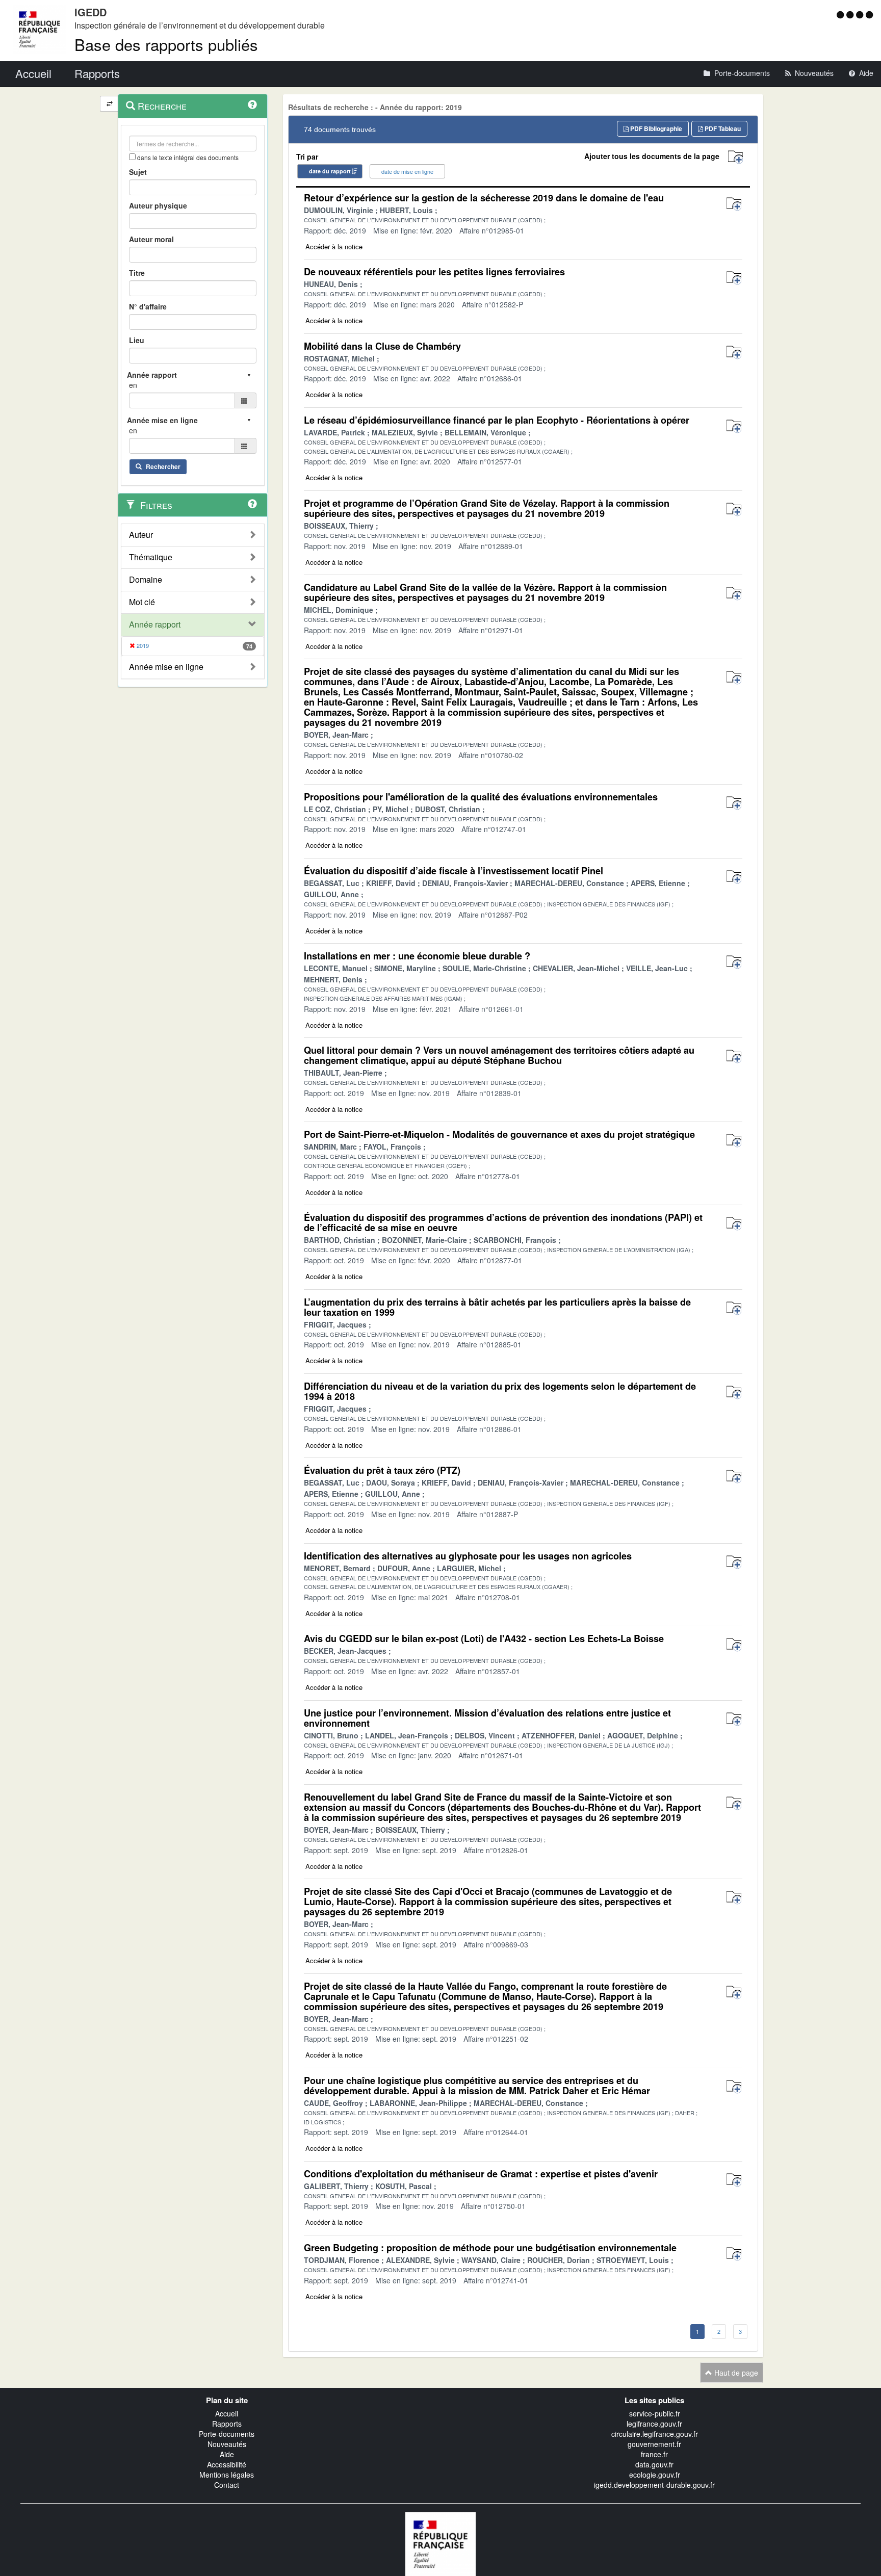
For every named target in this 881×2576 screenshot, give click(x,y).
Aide (227, 2454)
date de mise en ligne (407, 171)
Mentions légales (227, 2475)
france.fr (654, 2454)
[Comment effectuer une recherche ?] (252, 105)
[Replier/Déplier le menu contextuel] (109, 104)
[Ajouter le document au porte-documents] (734, 204)
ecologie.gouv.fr (655, 2475)
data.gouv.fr (654, 2464)
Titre (137, 273)
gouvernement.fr (654, 2444)
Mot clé (142, 602)
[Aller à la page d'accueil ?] (869, 14)
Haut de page (735, 2373)
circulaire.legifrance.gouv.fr (655, 2434)
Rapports (227, 2424)
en (133, 385)
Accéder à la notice (334, 246)
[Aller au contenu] (851, 14)
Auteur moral (151, 239)
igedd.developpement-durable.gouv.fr (654, 2485)
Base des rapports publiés (166, 44)
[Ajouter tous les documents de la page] (735, 157)
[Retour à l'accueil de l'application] (440, 2543)
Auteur (141, 535)
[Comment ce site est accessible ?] (841, 14)
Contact (227, 2485)
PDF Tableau (722, 128)
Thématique (151, 557)
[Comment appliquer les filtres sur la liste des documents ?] (252, 504)
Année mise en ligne (166, 667)
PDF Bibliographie (655, 128)
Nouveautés (227, 2444)
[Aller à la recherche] (861, 14)
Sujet (138, 172)
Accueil (227, 2413)
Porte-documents (227, 2434)
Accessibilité (227, 2464)
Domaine (146, 580)
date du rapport (330, 171)
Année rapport (155, 625)
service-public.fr (655, 2413)
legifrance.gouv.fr (654, 2424)
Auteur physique (158, 205)
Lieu (137, 340)
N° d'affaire (148, 306)
